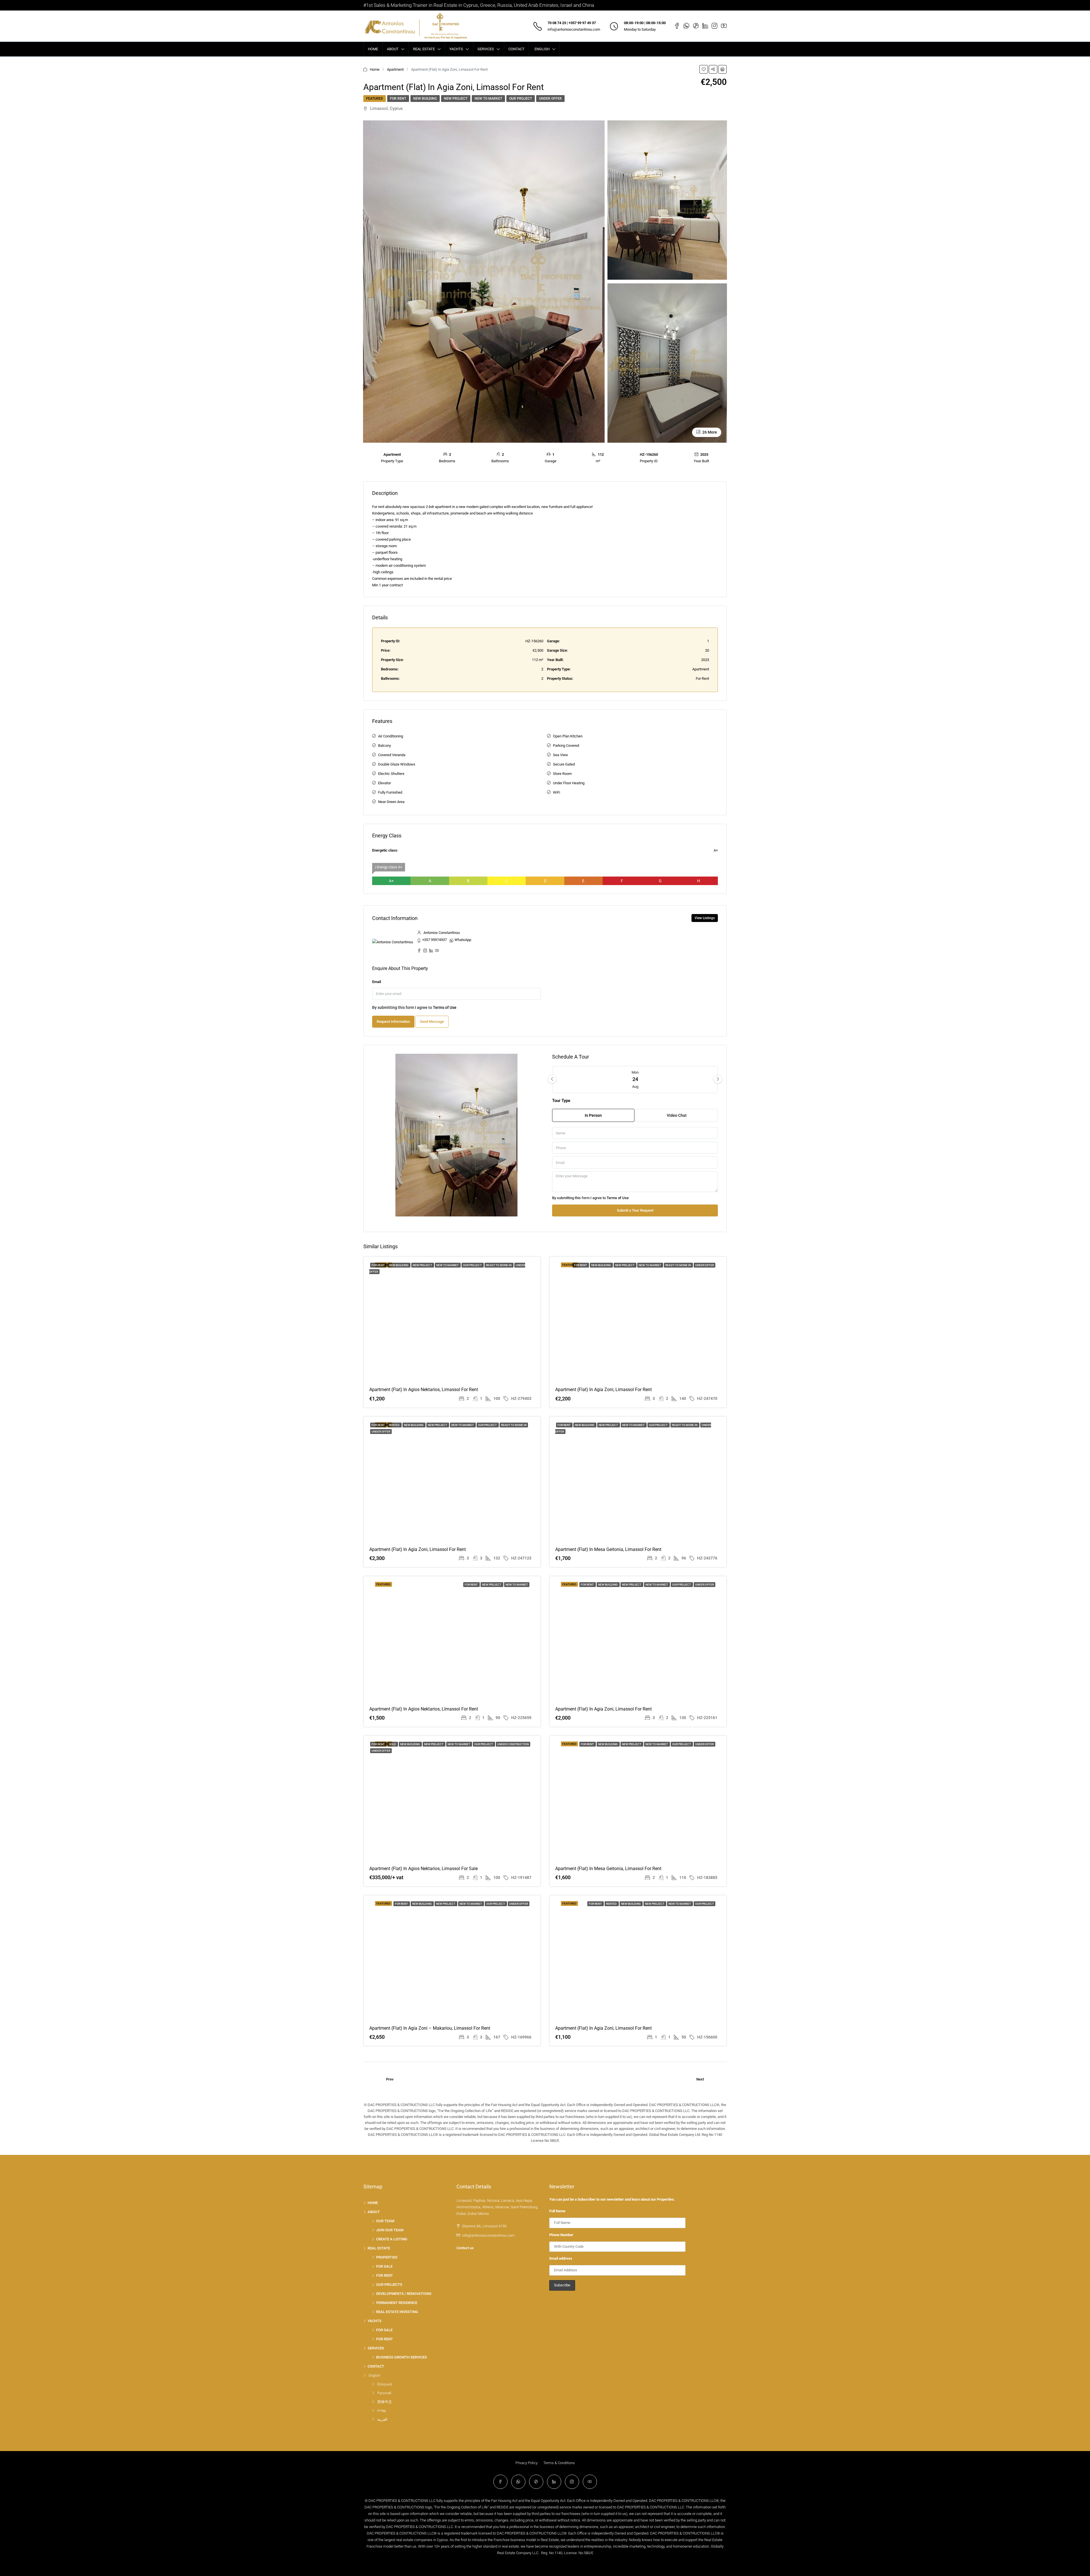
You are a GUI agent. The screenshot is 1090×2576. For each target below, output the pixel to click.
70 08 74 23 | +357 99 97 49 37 (572, 23)
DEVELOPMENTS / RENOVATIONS (404, 2294)
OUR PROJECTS (389, 2285)
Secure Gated (564, 764)
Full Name (557, 2211)
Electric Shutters (391, 774)
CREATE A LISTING (392, 2239)
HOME (373, 49)
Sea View (560, 755)
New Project (456, 99)
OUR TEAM (385, 2221)
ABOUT (393, 49)
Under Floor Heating (569, 783)
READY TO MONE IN (499, 1265)
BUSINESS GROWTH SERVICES (402, 2357)
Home (375, 69)
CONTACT (516, 49)
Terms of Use (445, 1007)
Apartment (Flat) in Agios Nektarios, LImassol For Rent (424, 1709)
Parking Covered (566, 746)
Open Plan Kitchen (568, 736)
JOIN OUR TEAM (390, 2230)
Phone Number (561, 2235)
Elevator (384, 783)
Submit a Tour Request (635, 1210)
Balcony (384, 746)
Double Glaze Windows (397, 764)
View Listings (705, 918)
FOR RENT (384, 2275)
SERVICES (486, 49)
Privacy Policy (527, 2463)
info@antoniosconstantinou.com (574, 29)
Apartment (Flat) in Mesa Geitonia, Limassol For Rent (608, 1549)
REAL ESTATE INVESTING (397, 2312)
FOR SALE (384, 2266)
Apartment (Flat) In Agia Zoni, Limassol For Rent (603, 2028)
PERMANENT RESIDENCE (397, 2303)
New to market (488, 99)
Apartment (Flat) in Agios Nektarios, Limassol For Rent (424, 1390)
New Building (425, 99)
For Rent (398, 99)
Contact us (465, 2248)
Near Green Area (391, 802)
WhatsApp (463, 940)
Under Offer (550, 99)
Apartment (395, 69)
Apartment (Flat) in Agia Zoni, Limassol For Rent (603, 1390)
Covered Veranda (392, 755)
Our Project (521, 99)
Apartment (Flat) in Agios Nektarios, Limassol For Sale (424, 1869)
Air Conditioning (391, 736)
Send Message (432, 1022)
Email (377, 982)
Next (700, 2079)
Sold (393, 1744)
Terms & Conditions (559, 2463)
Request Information (393, 1022)
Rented (395, 1425)
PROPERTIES (387, 2257)
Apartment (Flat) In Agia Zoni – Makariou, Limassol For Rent (430, 2028)
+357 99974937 (434, 940)
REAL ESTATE (424, 49)
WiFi (556, 792)
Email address (561, 2258)
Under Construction (513, 1744)
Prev (390, 2079)
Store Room (562, 774)
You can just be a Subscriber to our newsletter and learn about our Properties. (612, 2199)
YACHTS (456, 49)
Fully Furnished (390, 792)
